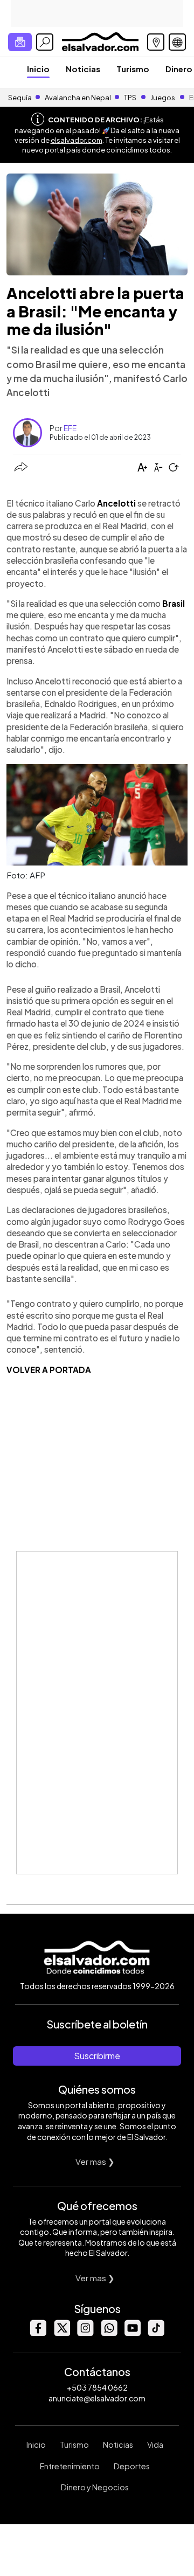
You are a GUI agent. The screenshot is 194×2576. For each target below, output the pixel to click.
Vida (155, 2445)
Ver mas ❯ (95, 2161)
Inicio (38, 69)
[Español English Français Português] (177, 42)
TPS (130, 98)
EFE (70, 428)
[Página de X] (61, 2333)
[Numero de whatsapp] (109, 2333)
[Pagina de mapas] (156, 42)
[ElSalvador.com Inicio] (100, 41)
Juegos (163, 98)
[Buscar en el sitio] (45, 42)
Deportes (132, 2466)
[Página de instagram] (85, 2333)
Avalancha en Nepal (78, 98)
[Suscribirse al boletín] (20, 42)
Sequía (20, 98)
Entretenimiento (70, 2466)
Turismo (133, 69)
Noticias (83, 69)
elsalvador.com (77, 140)
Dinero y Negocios (95, 2487)
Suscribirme (97, 2056)
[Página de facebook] (38, 2333)
